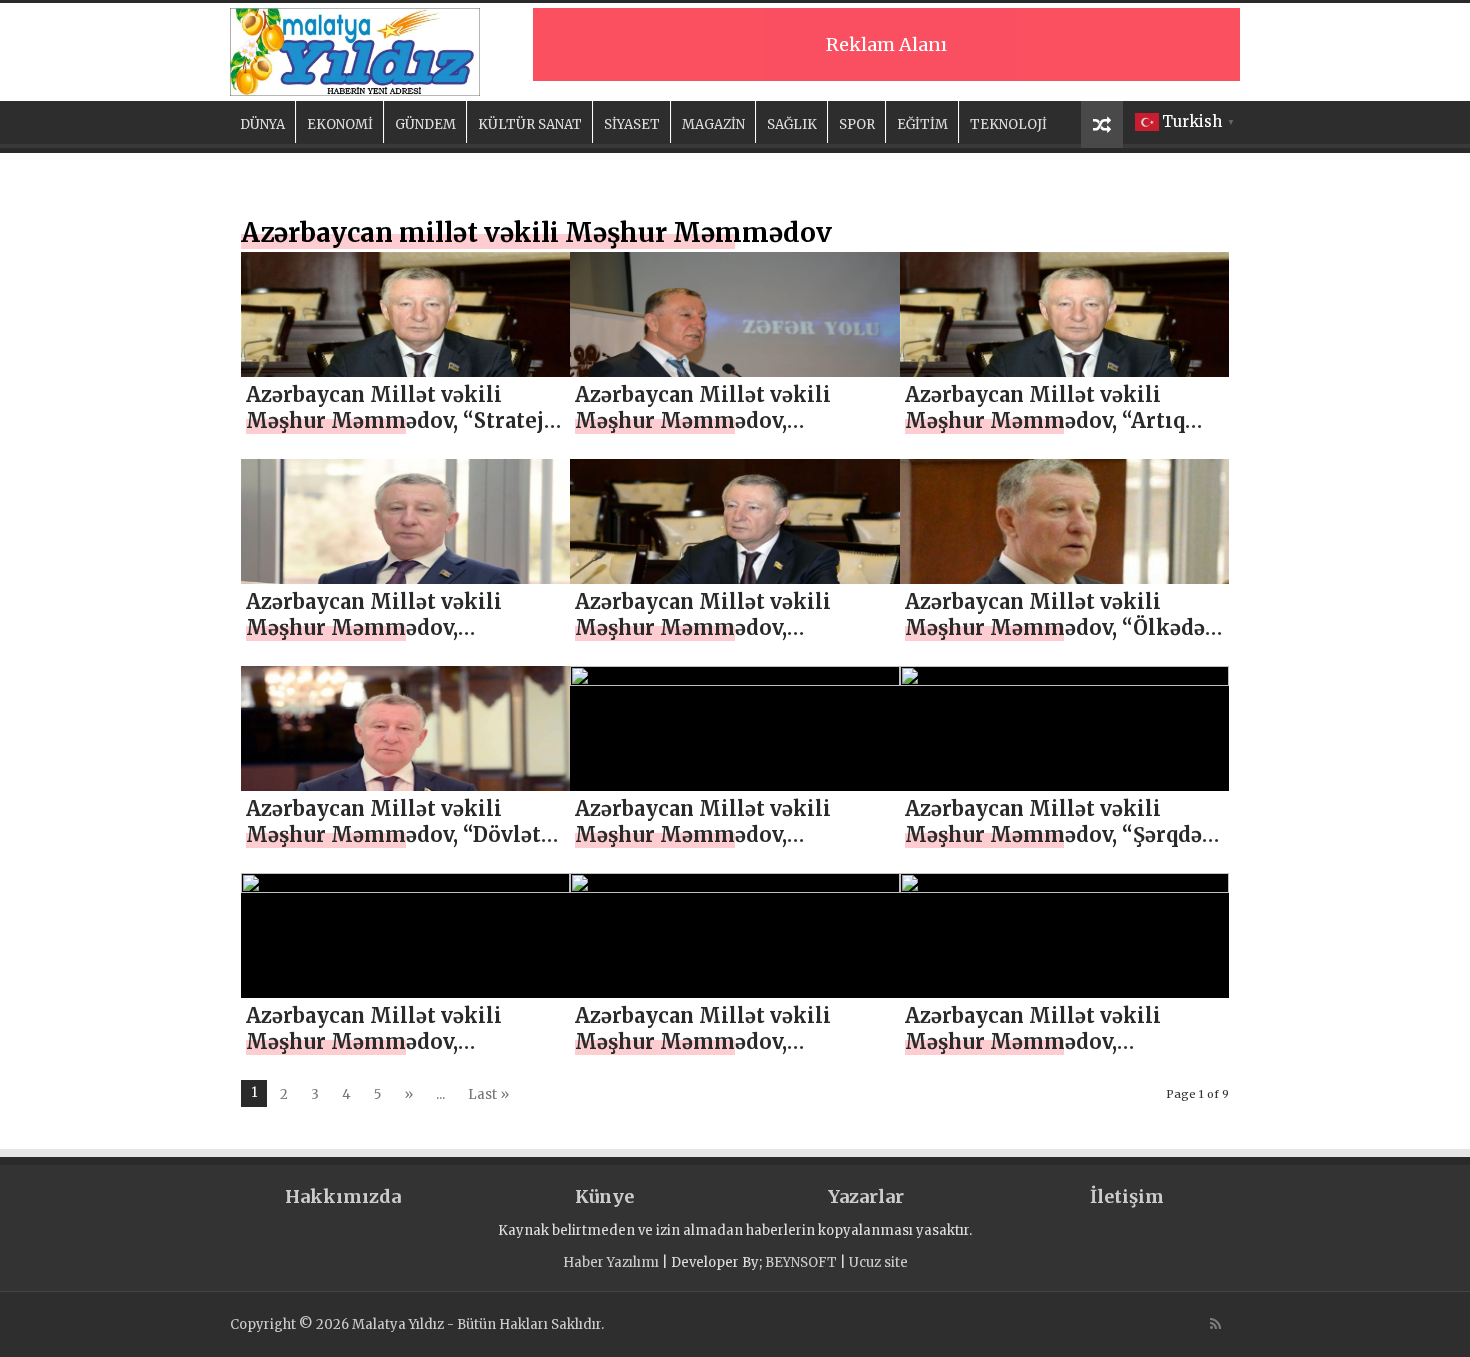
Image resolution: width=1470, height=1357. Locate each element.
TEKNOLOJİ (1008, 124)
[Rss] (1215, 1324)
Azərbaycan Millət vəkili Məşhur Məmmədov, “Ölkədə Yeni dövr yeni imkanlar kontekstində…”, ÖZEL (1055, 640)
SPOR (857, 124)
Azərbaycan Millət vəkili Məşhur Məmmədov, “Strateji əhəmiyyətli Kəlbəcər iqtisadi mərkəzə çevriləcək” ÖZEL (399, 433)
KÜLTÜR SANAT (530, 124)
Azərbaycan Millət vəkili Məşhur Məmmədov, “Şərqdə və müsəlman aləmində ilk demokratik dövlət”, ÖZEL (1053, 847)
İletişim (1127, 1196)
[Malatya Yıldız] (355, 49)
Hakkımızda (343, 1196)
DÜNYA (262, 124)
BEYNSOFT (801, 1262)
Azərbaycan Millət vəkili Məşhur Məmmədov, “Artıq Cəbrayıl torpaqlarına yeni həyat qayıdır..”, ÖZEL (1045, 433)
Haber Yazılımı (611, 1262)
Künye (604, 1196)
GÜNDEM (425, 124)
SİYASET (632, 124)
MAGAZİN (713, 124)
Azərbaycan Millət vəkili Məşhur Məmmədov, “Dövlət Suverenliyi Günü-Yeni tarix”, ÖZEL (399, 847)
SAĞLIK (792, 124)
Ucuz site (878, 1262)
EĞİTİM (922, 124)
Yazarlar (866, 1196)
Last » (488, 1094)
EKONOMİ (340, 124)
